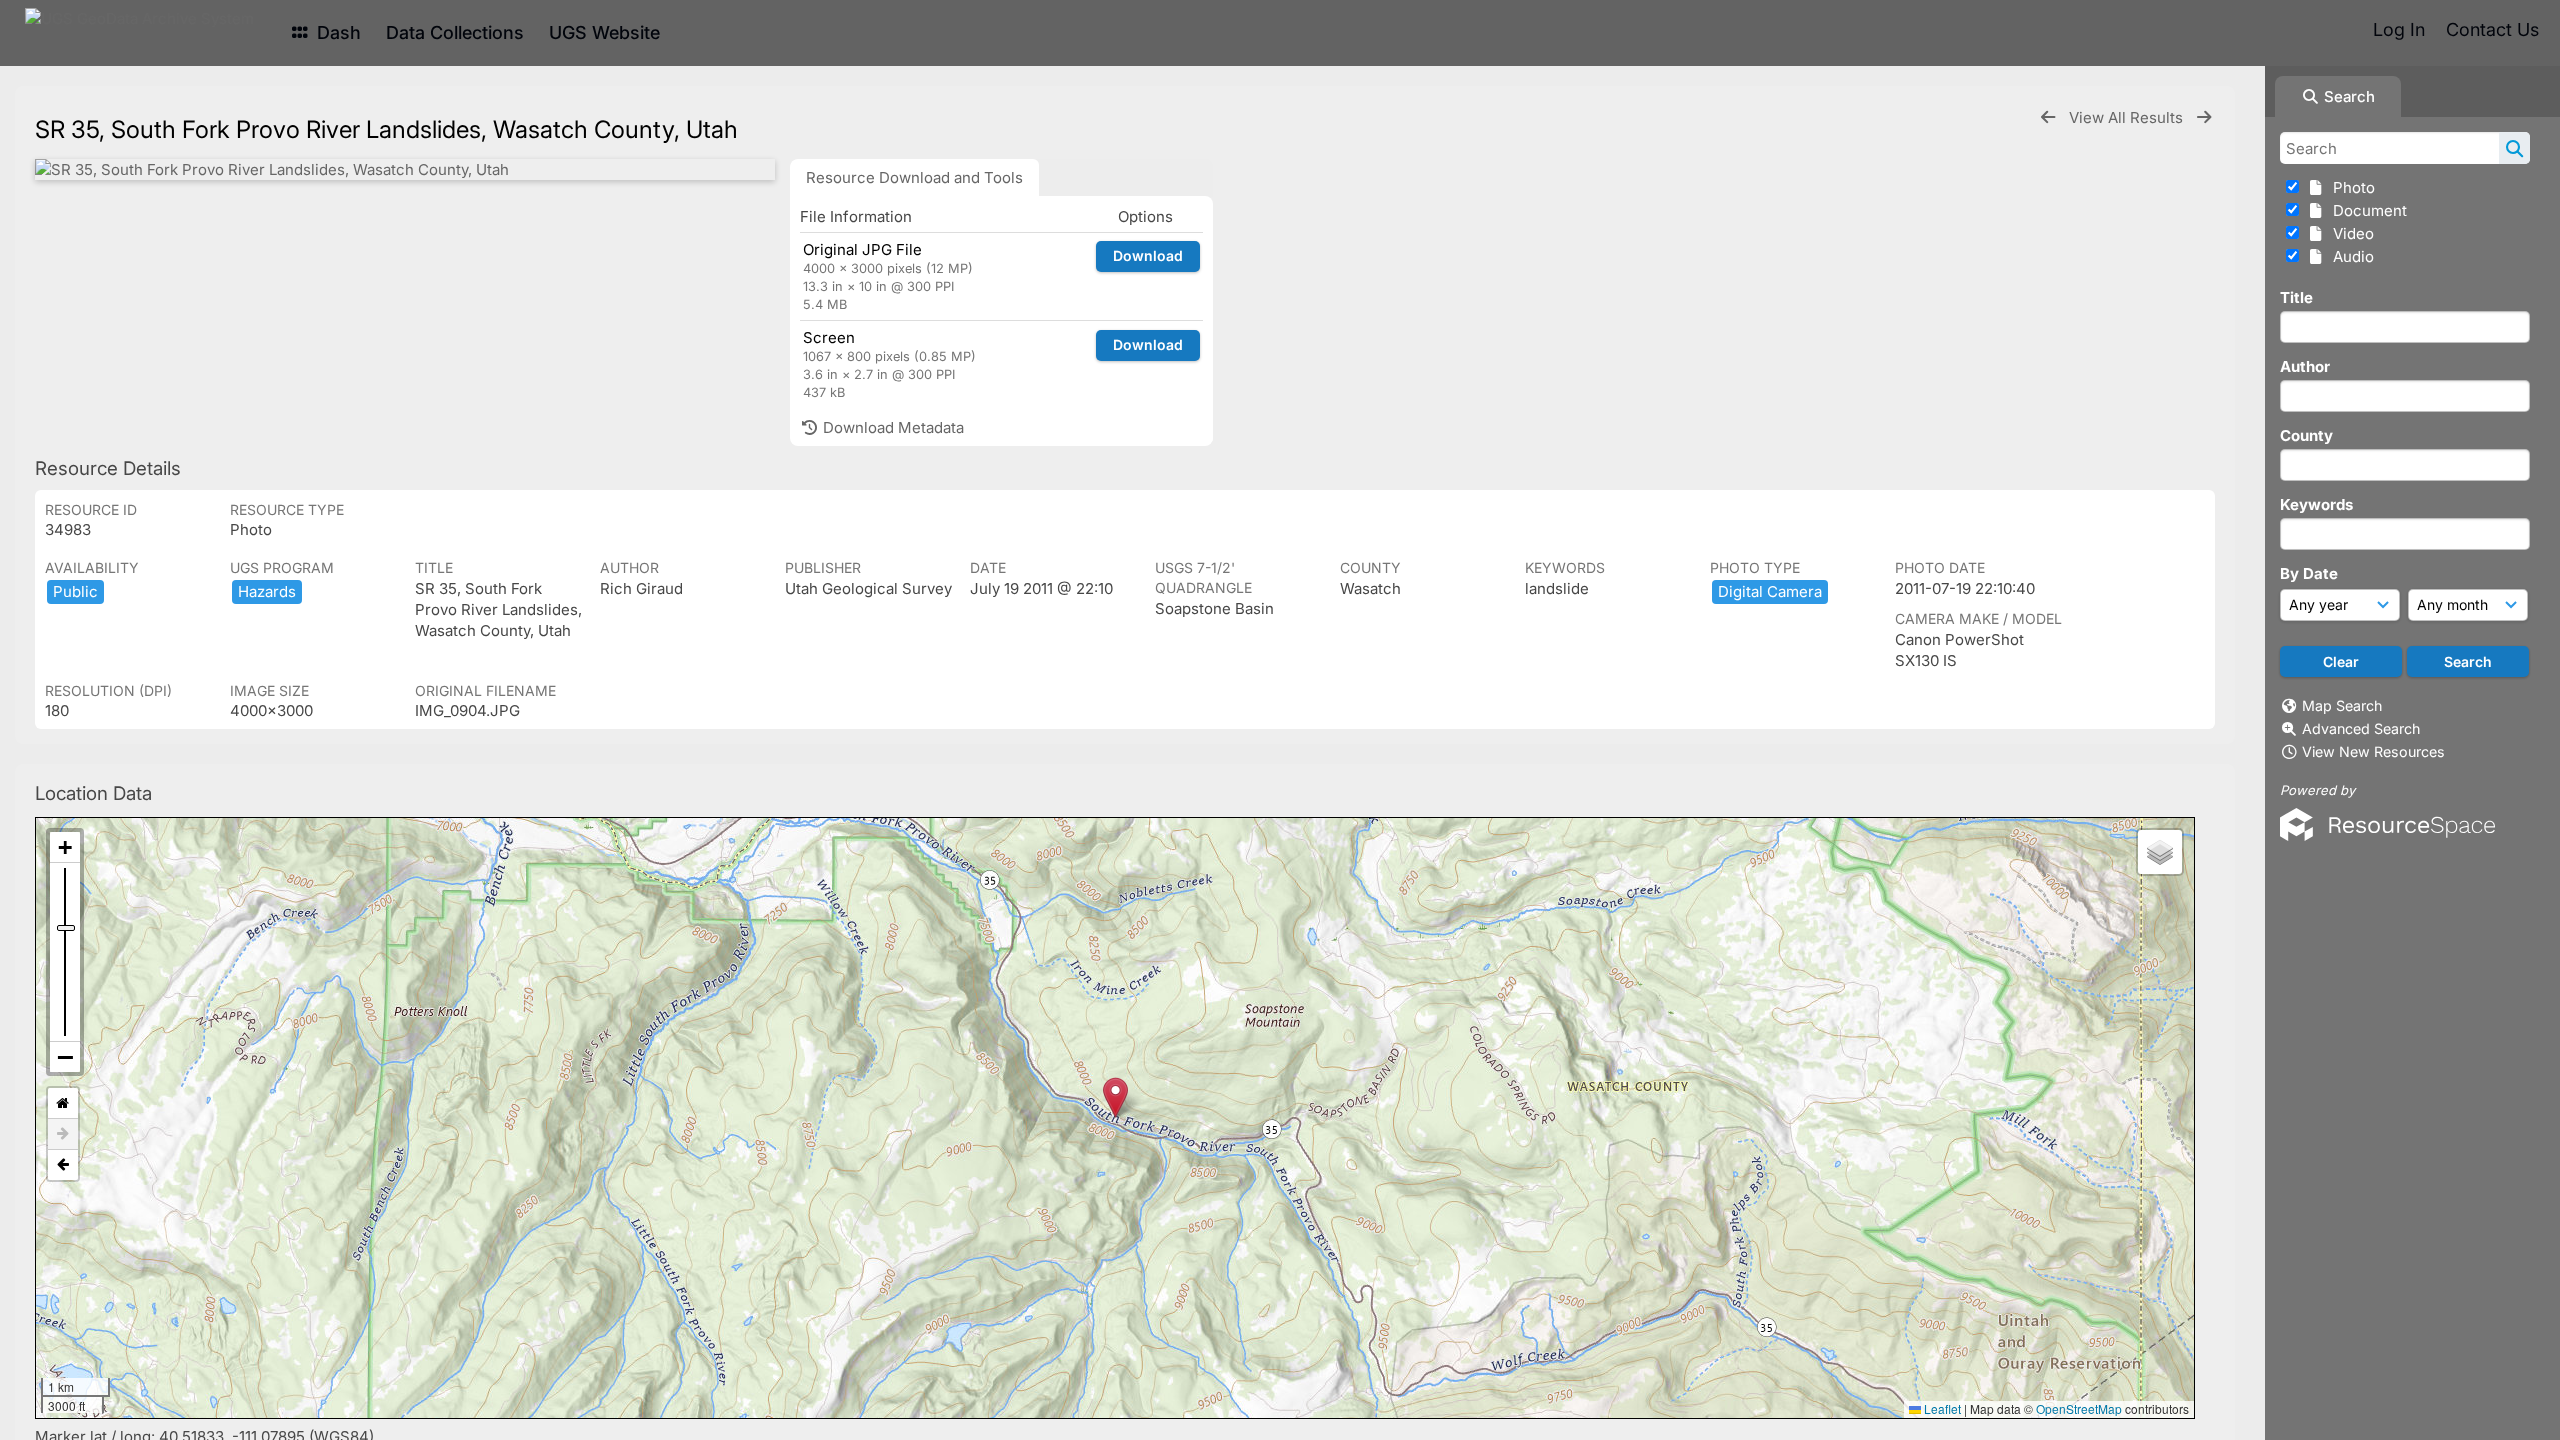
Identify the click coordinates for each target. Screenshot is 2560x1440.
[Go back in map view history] (63, 1165)
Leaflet (1941, 1408)
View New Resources (2373, 751)
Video (2349, 233)
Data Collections (455, 32)
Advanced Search (2361, 728)
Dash (336, 32)
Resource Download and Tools (914, 177)
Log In (2399, 29)
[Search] (2514, 148)
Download (1148, 255)
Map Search (2342, 705)
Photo (2350, 187)
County (2306, 435)
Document (2366, 210)
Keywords (2316, 504)
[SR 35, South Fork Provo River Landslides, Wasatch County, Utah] (405, 169)
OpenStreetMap (2079, 1408)
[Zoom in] (65, 847)
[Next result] (2204, 117)
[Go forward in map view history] (63, 1134)
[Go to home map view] (63, 1103)
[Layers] (2160, 852)
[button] (1115, 1097)
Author (2305, 366)
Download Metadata (891, 427)
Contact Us (2492, 29)
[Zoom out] (65, 1057)
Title (2296, 297)
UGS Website (604, 32)
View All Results (2128, 117)
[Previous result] (2048, 117)
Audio (2349, 256)
